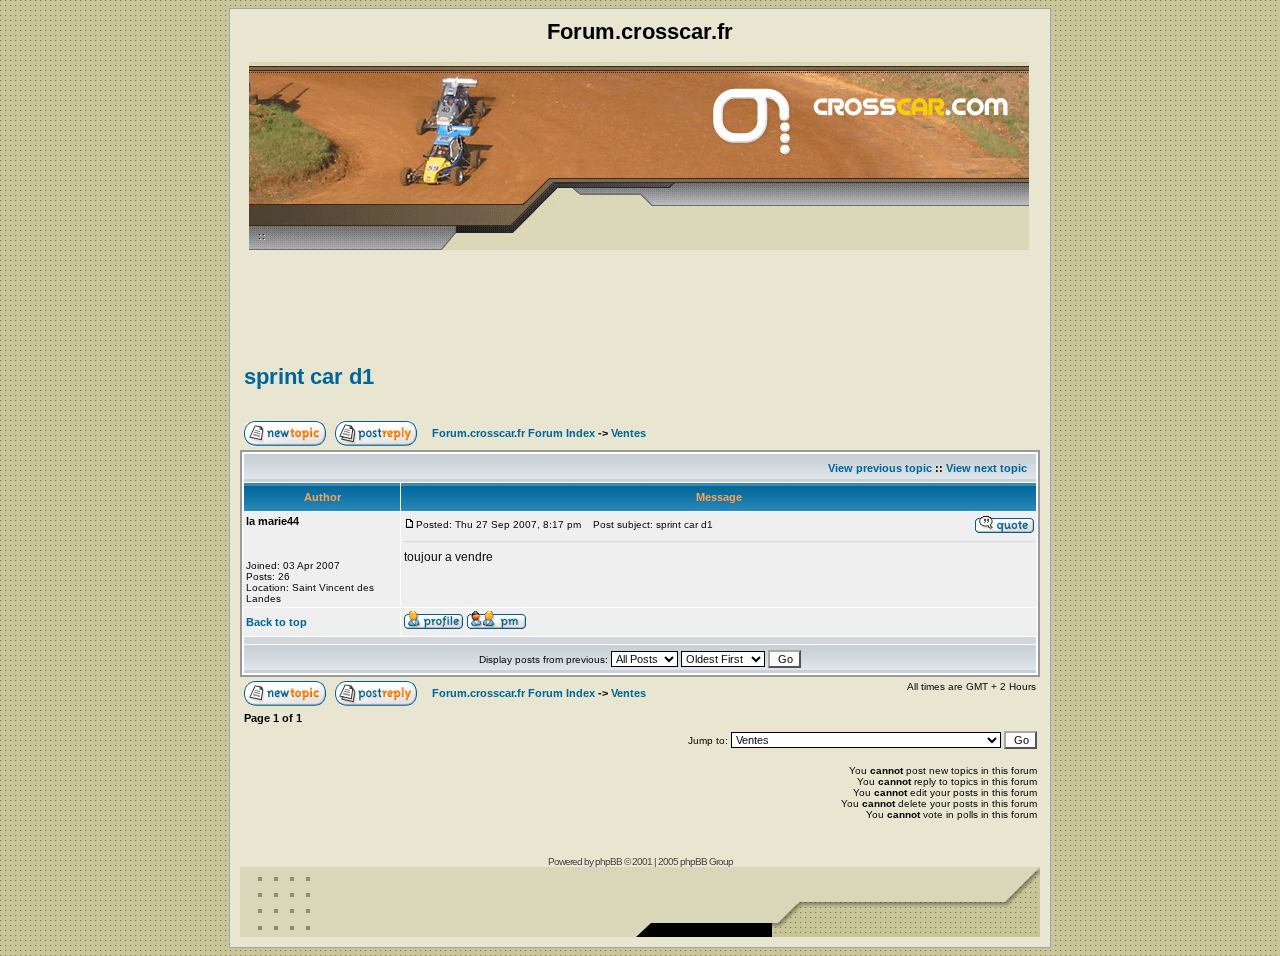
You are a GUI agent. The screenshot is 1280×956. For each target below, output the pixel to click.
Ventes (628, 433)
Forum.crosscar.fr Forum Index (513, 433)
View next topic (986, 468)
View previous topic (880, 468)
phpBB (608, 861)
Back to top (276, 622)
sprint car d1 (309, 376)
